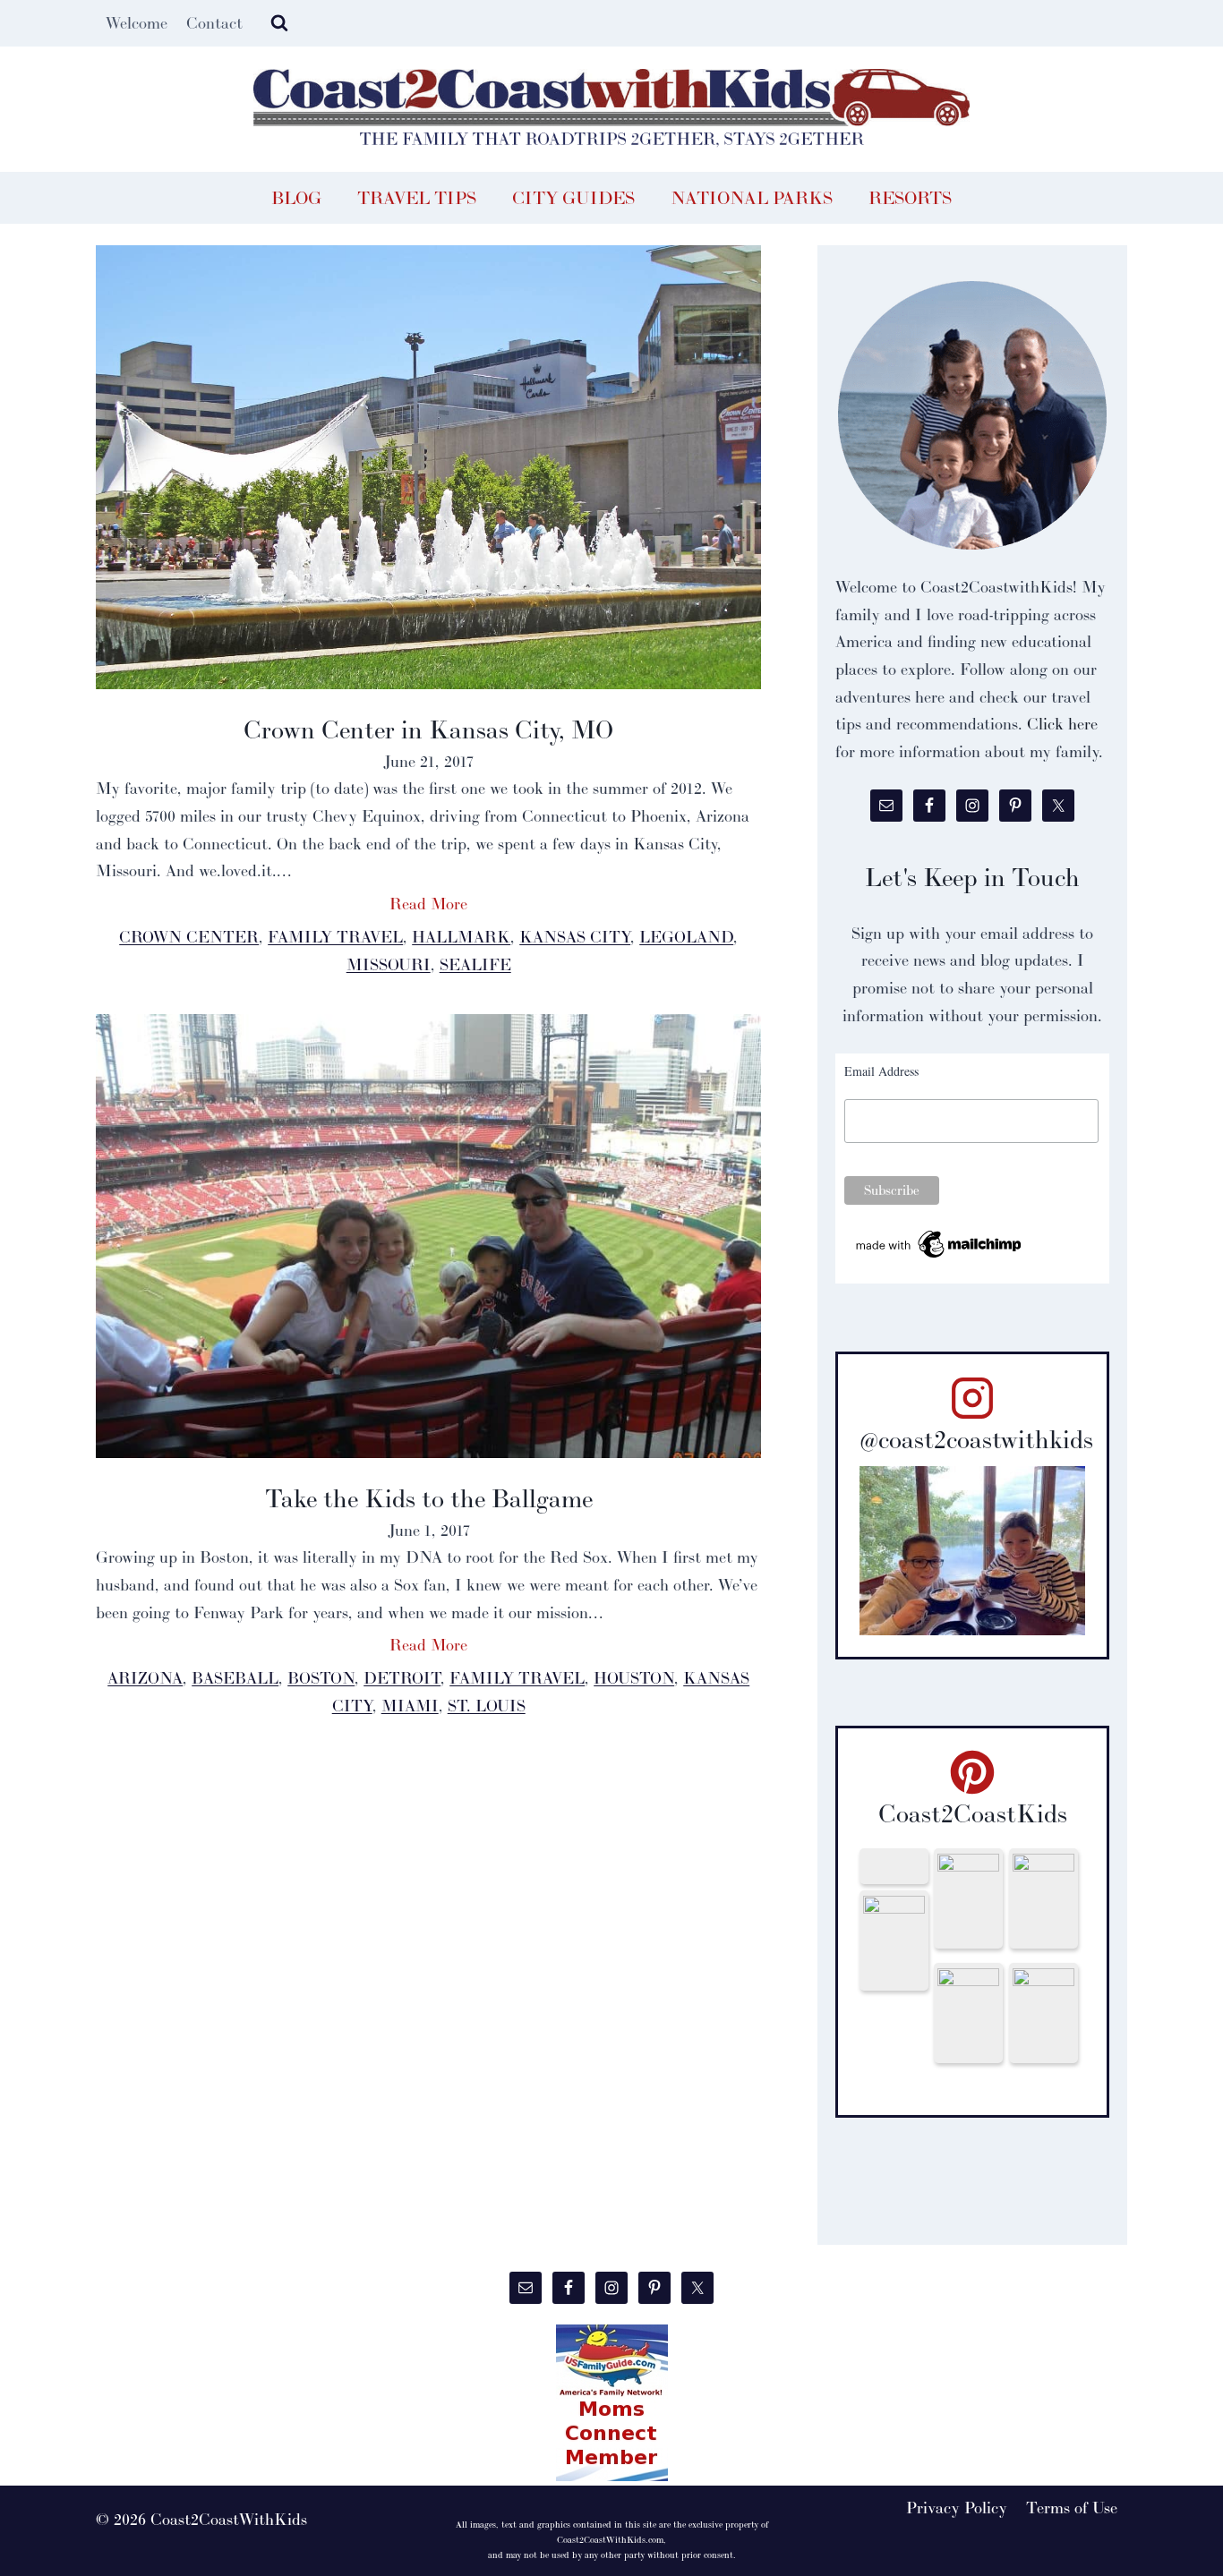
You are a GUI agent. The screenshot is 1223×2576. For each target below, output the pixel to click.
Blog (296, 198)
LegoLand (686, 937)
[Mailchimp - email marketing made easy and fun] (940, 1245)
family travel (335, 937)
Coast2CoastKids (973, 1813)
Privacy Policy (957, 2508)
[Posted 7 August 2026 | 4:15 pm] (968, 1898)
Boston (321, 1678)
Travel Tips (417, 198)
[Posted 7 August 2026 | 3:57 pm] (1043, 2013)
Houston (634, 1678)
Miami (410, 1706)
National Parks (752, 198)
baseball (235, 1678)
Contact (214, 23)
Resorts (910, 198)
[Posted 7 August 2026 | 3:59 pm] (894, 1941)
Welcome (137, 23)
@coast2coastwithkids (976, 1439)
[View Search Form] (279, 23)
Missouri (389, 964)
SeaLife (475, 964)
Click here (1062, 724)
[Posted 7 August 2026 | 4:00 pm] (1043, 1898)
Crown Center (189, 937)
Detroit (402, 1678)
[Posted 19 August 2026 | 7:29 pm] (894, 1866)
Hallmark (461, 937)
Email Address (881, 1071)
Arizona (145, 1678)
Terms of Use (1072, 2508)
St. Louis (487, 1706)
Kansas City (575, 937)
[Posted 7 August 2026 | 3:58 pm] (968, 2013)
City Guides (573, 198)
